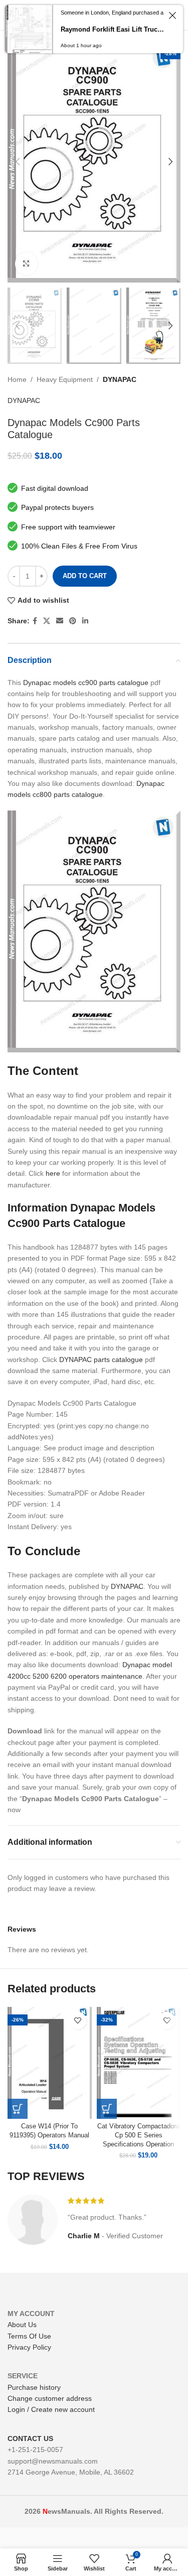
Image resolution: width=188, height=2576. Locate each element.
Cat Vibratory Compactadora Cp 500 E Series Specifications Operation (138, 2135)
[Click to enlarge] (26, 264)
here (53, 1173)
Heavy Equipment (65, 379)
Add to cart (85, 576)
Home (17, 379)
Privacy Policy (29, 2347)
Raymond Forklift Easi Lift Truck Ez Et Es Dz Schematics (113, 29)
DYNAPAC (120, 379)
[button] (18, 2109)
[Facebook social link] (35, 621)
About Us (22, 2325)
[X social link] (47, 621)
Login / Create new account (51, 2409)
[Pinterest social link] (73, 621)
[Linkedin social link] (85, 621)
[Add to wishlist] (78, 2021)
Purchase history (34, 2387)
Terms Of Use (29, 2336)
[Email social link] (60, 621)
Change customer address (50, 2398)
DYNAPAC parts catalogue (101, 1360)
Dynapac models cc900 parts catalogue (86, 683)
